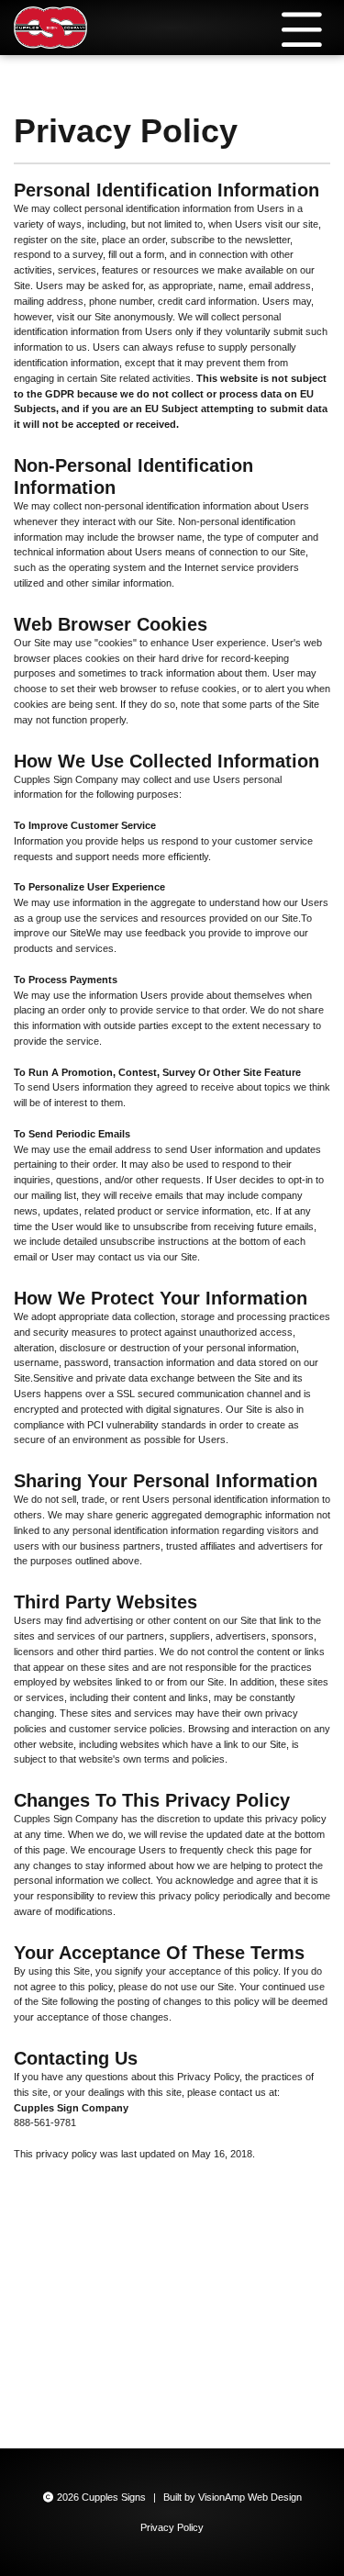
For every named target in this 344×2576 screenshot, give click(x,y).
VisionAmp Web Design (250, 2497)
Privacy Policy (172, 2527)
